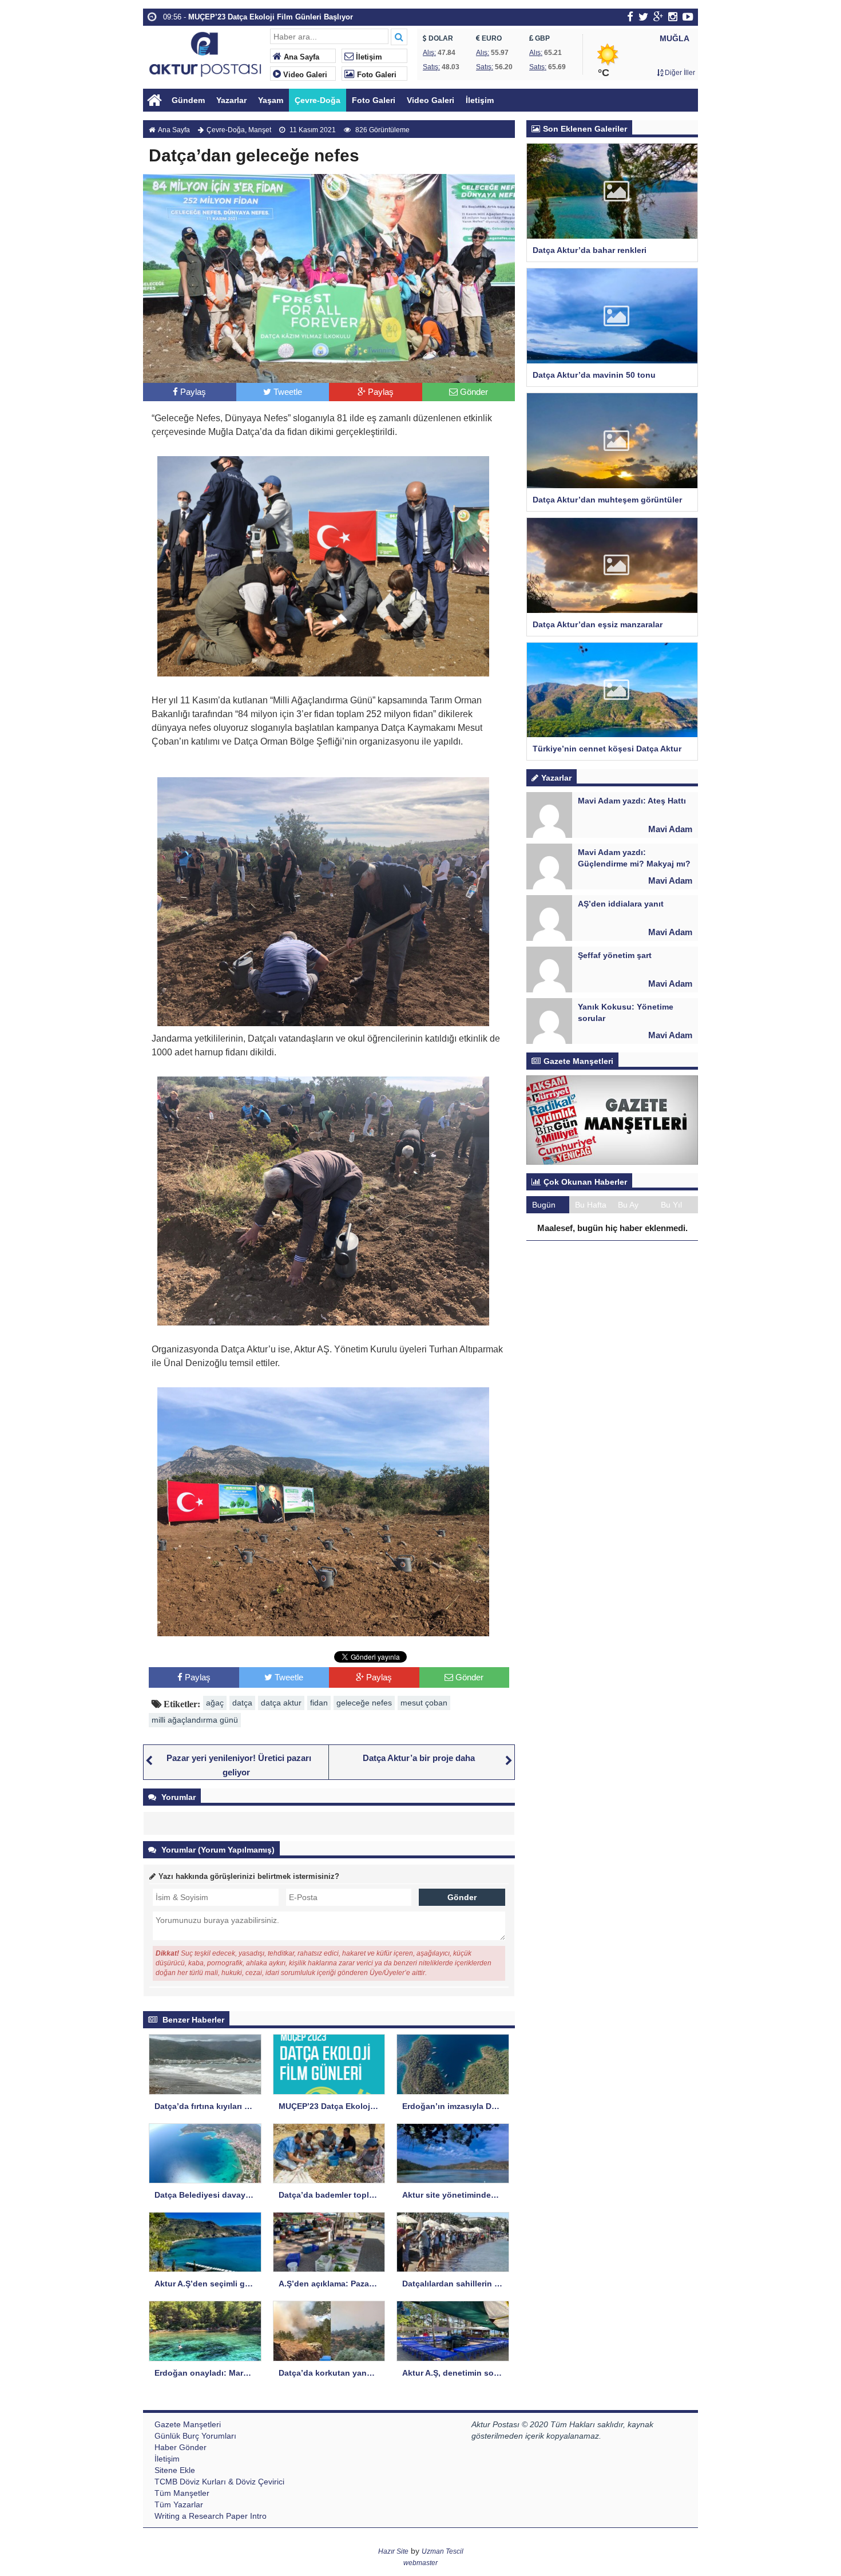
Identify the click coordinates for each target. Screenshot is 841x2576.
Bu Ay (628, 1205)
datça (242, 1703)
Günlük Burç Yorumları (195, 2436)
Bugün (544, 1205)
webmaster (420, 2563)
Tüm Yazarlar (179, 2504)
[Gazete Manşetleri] (612, 1119)
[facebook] (630, 17)
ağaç (215, 1703)
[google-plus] (658, 17)
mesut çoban (424, 1703)
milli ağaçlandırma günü (195, 1720)
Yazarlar (231, 100)
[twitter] (643, 17)
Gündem (188, 100)
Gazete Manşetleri (188, 2424)
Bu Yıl (671, 1205)
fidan (319, 1703)
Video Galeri (304, 75)
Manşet (260, 130)
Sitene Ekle (175, 2470)
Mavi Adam (670, 829)
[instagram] (673, 17)
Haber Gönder (181, 2447)
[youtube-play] (688, 17)
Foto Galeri (376, 75)
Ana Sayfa (300, 57)
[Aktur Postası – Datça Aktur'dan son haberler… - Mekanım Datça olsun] (205, 53)
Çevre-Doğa (318, 100)
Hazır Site (393, 2551)
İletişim (368, 57)
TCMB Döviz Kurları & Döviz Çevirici (219, 2482)
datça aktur (281, 1703)
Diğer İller (679, 73)
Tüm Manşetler (182, 2493)
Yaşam (271, 100)
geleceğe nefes (364, 1703)
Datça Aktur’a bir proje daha (419, 1758)
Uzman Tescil (443, 2551)
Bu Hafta (591, 1205)
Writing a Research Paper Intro (211, 2516)
